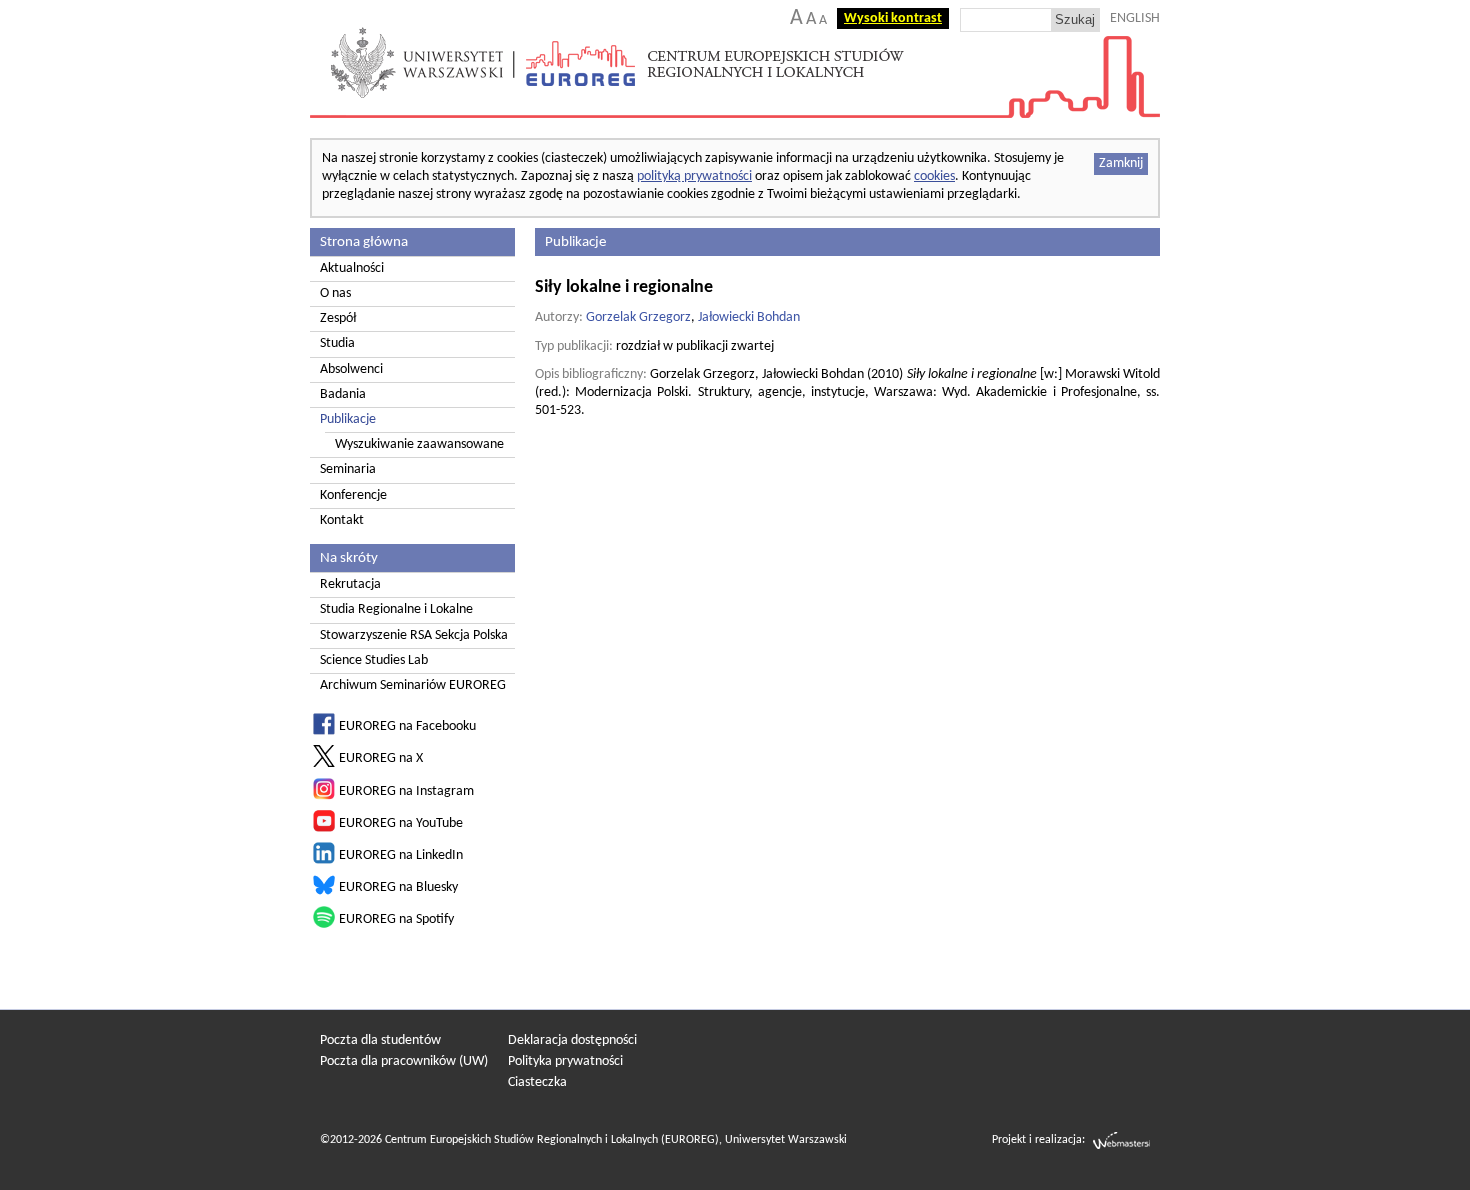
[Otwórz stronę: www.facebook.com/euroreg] (324, 731)
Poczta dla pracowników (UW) (404, 1061)
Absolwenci (351, 369)
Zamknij (1121, 163)
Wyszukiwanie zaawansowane (419, 444)
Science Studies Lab (374, 660)
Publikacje (348, 419)
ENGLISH (1135, 18)
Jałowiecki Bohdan (749, 317)
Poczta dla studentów (380, 1040)
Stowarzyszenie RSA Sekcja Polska (414, 635)
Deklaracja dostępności (572, 1040)
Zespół (338, 318)
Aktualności (352, 268)
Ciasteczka (537, 1082)
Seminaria (348, 469)
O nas (335, 293)
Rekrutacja (350, 584)
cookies (934, 176)
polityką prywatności (694, 176)
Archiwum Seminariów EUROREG (413, 685)
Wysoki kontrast (893, 18)
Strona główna (364, 242)
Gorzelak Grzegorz (638, 317)
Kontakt (342, 520)
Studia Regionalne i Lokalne (396, 609)
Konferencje (353, 495)
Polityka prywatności (565, 1061)
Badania (343, 394)
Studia (337, 343)
